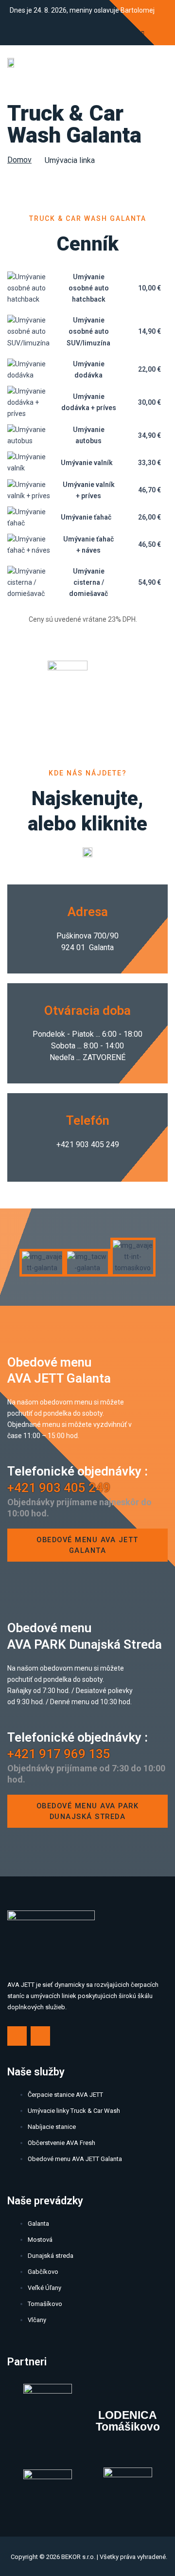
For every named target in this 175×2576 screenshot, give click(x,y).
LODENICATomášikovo (128, 2421)
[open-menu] (159, 64)
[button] (12, 1257)
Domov (19, 160)
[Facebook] (137, 33)
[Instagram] (156, 33)
